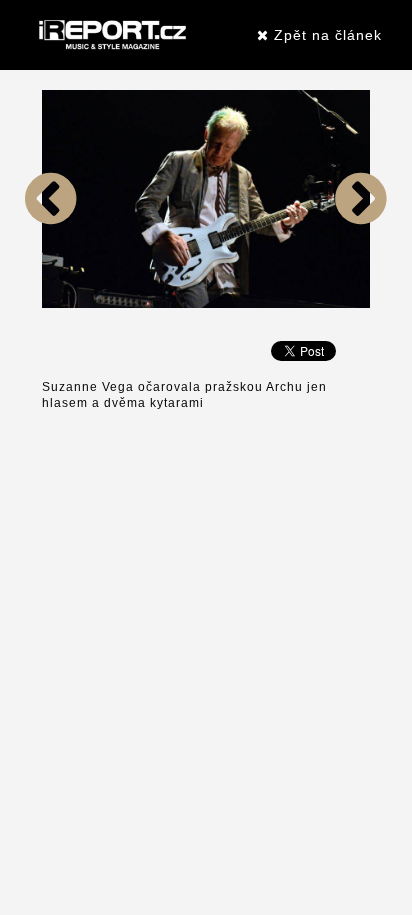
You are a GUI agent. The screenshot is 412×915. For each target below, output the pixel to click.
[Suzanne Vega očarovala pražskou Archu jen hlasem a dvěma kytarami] (51, 304)
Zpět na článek (325, 35)
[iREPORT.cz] (110, 35)
